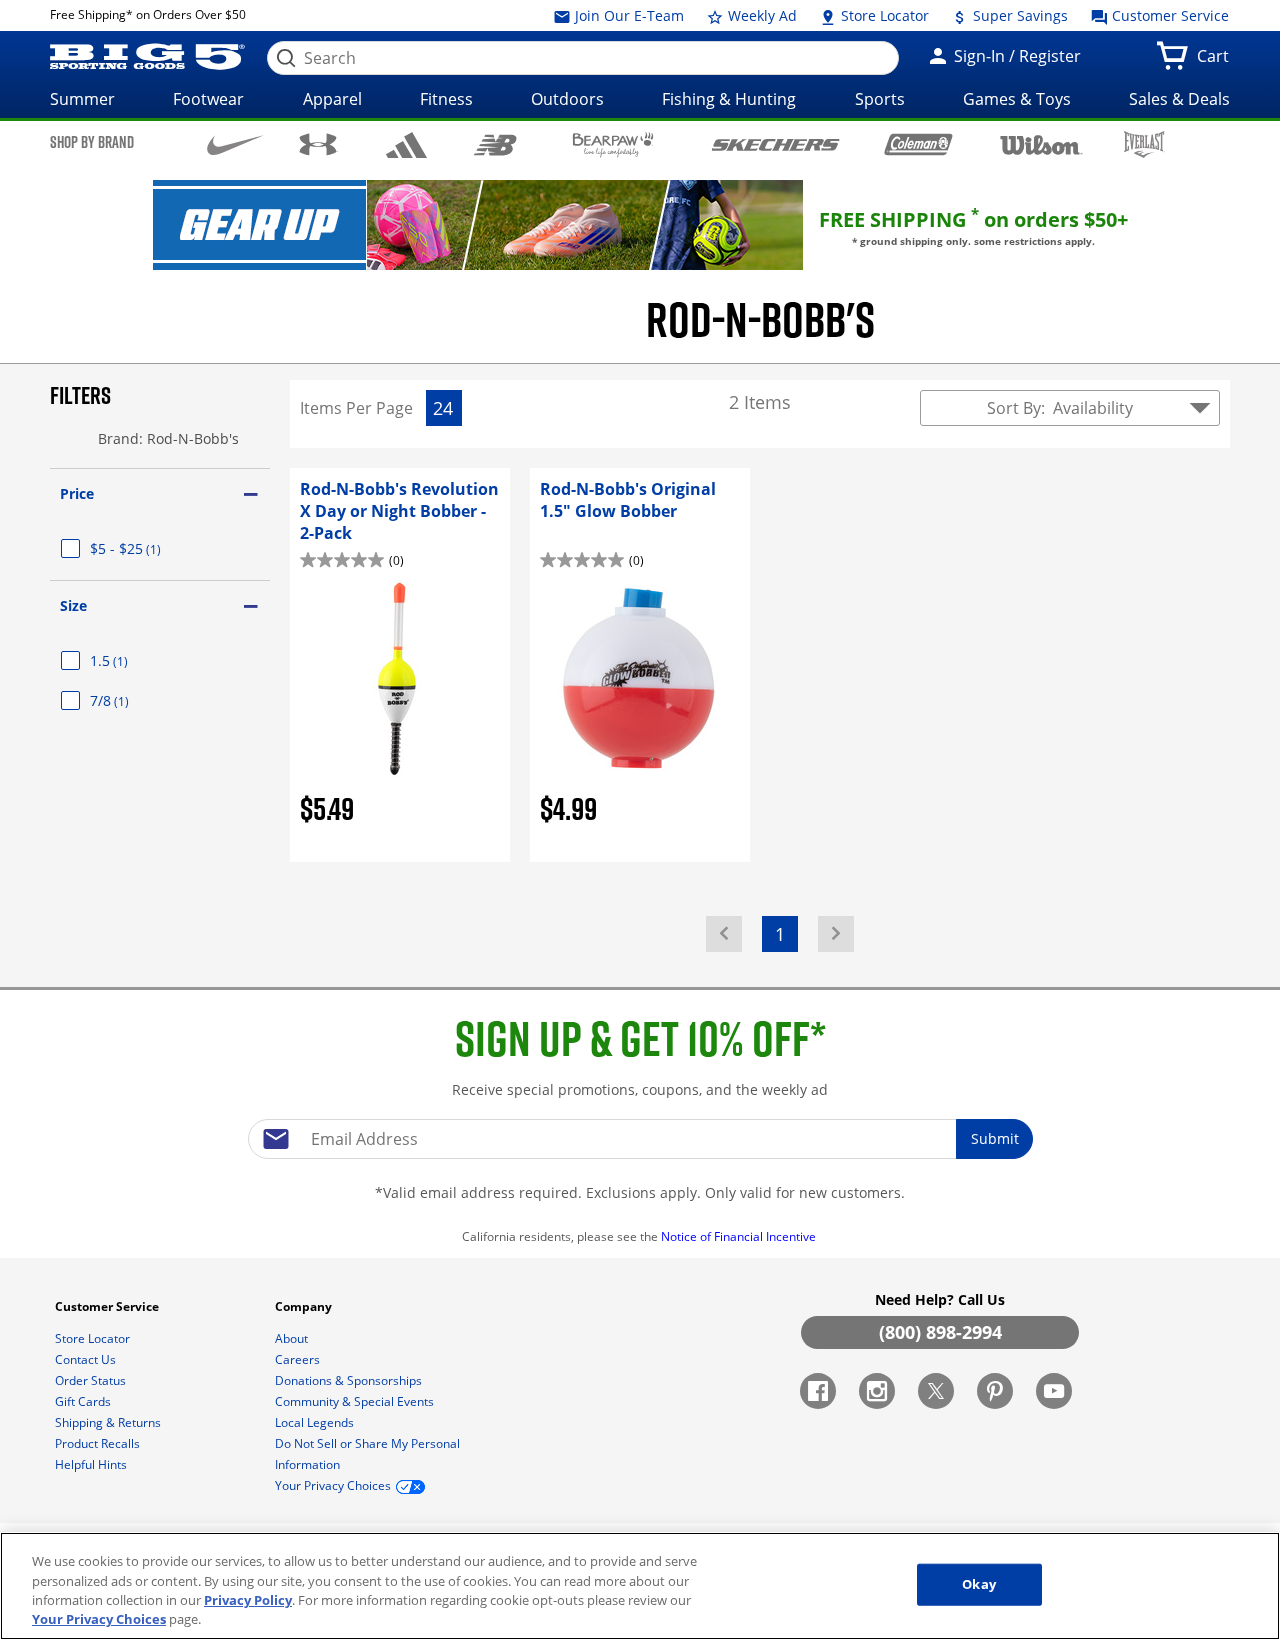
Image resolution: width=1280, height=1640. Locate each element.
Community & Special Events (356, 1401)
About (293, 1338)
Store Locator (883, 15)
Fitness (446, 99)
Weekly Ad (760, 15)
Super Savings (1018, 15)
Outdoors (567, 99)
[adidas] (406, 145)
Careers (299, 1359)
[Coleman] (918, 144)
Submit (995, 1138)
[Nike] (235, 143)
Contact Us (87, 1359)
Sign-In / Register (1015, 56)
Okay (979, 1584)
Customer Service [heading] (108, 1306)
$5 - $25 (149, 548)
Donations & (348, 1380)
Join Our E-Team (627, 15)
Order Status (92, 1380)
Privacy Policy (248, 1600)
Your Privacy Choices (99, 1619)
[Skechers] (775, 142)
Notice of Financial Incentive (740, 1236)
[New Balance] (494, 143)
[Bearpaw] (613, 145)
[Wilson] (1041, 143)
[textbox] (640, 1139)
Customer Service (1168, 15)
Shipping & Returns (109, 1422)
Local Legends (316, 1422)
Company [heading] (305, 1306)
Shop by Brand (92, 142)
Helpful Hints (92, 1464)
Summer (82, 99)
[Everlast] (1144, 144)
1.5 (133, 660)
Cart (1217, 62)
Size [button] (73, 605)
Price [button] (77, 493)
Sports (880, 99)
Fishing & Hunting (729, 99)
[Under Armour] (318, 144)
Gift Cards (84, 1401)
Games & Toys (1017, 99)
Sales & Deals (1179, 99)
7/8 (133, 700)
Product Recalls (99, 1443)
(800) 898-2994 (940, 1332)
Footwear (208, 99)
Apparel (332, 99)
